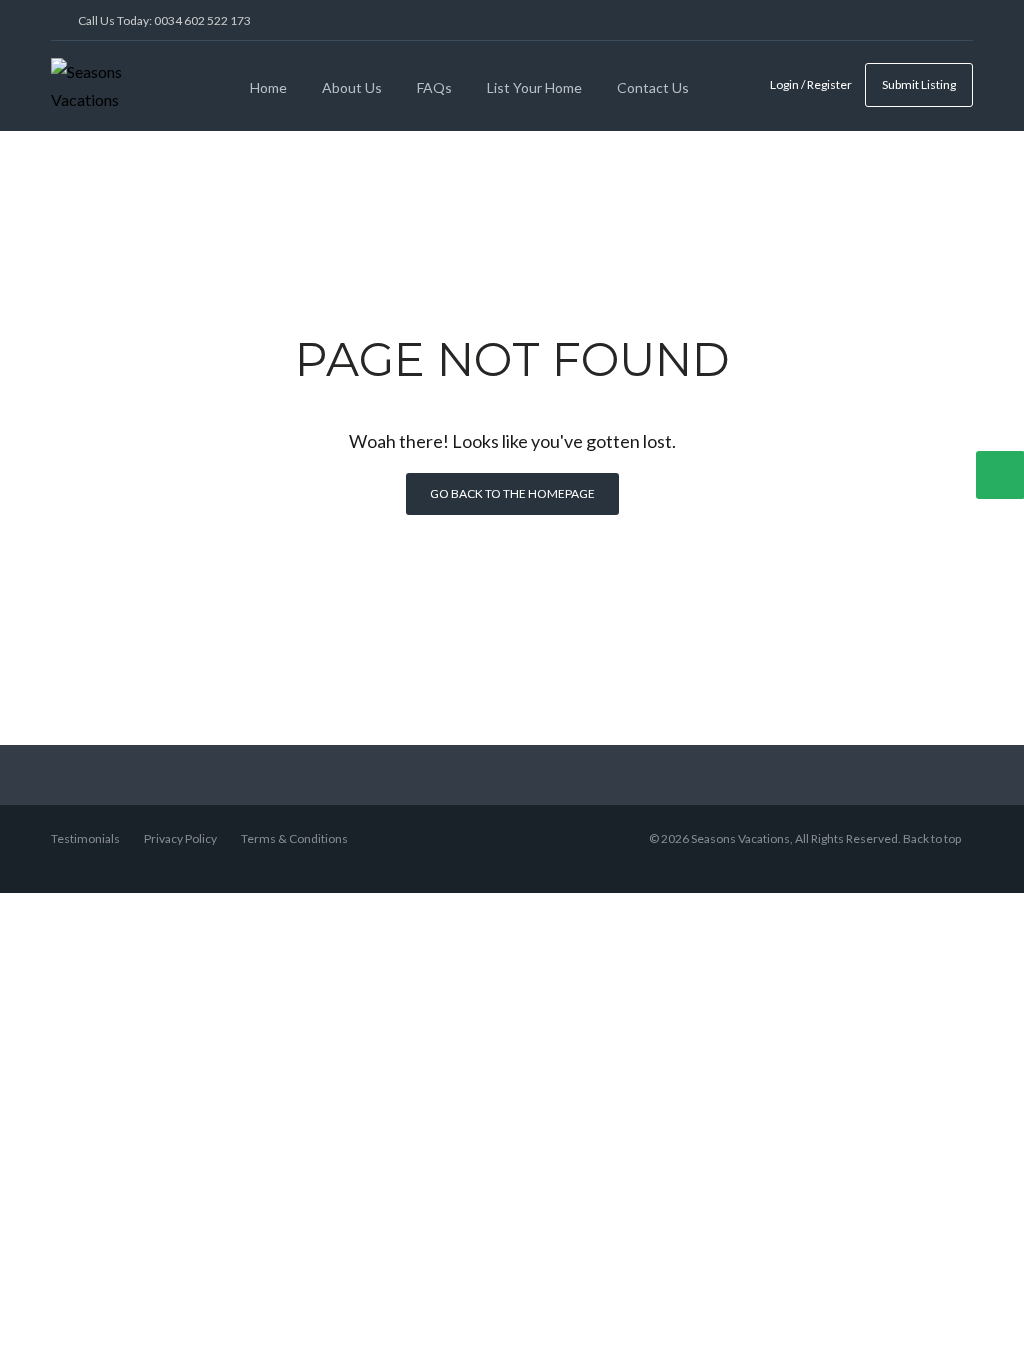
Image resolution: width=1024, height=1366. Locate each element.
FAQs (434, 87)
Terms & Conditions (294, 838)
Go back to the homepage (512, 493)
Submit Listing (919, 84)
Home (268, 87)
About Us (352, 87)
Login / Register (811, 84)
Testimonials (85, 838)
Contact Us (653, 87)
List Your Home (534, 87)
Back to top (932, 838)
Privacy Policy (180, 838)
